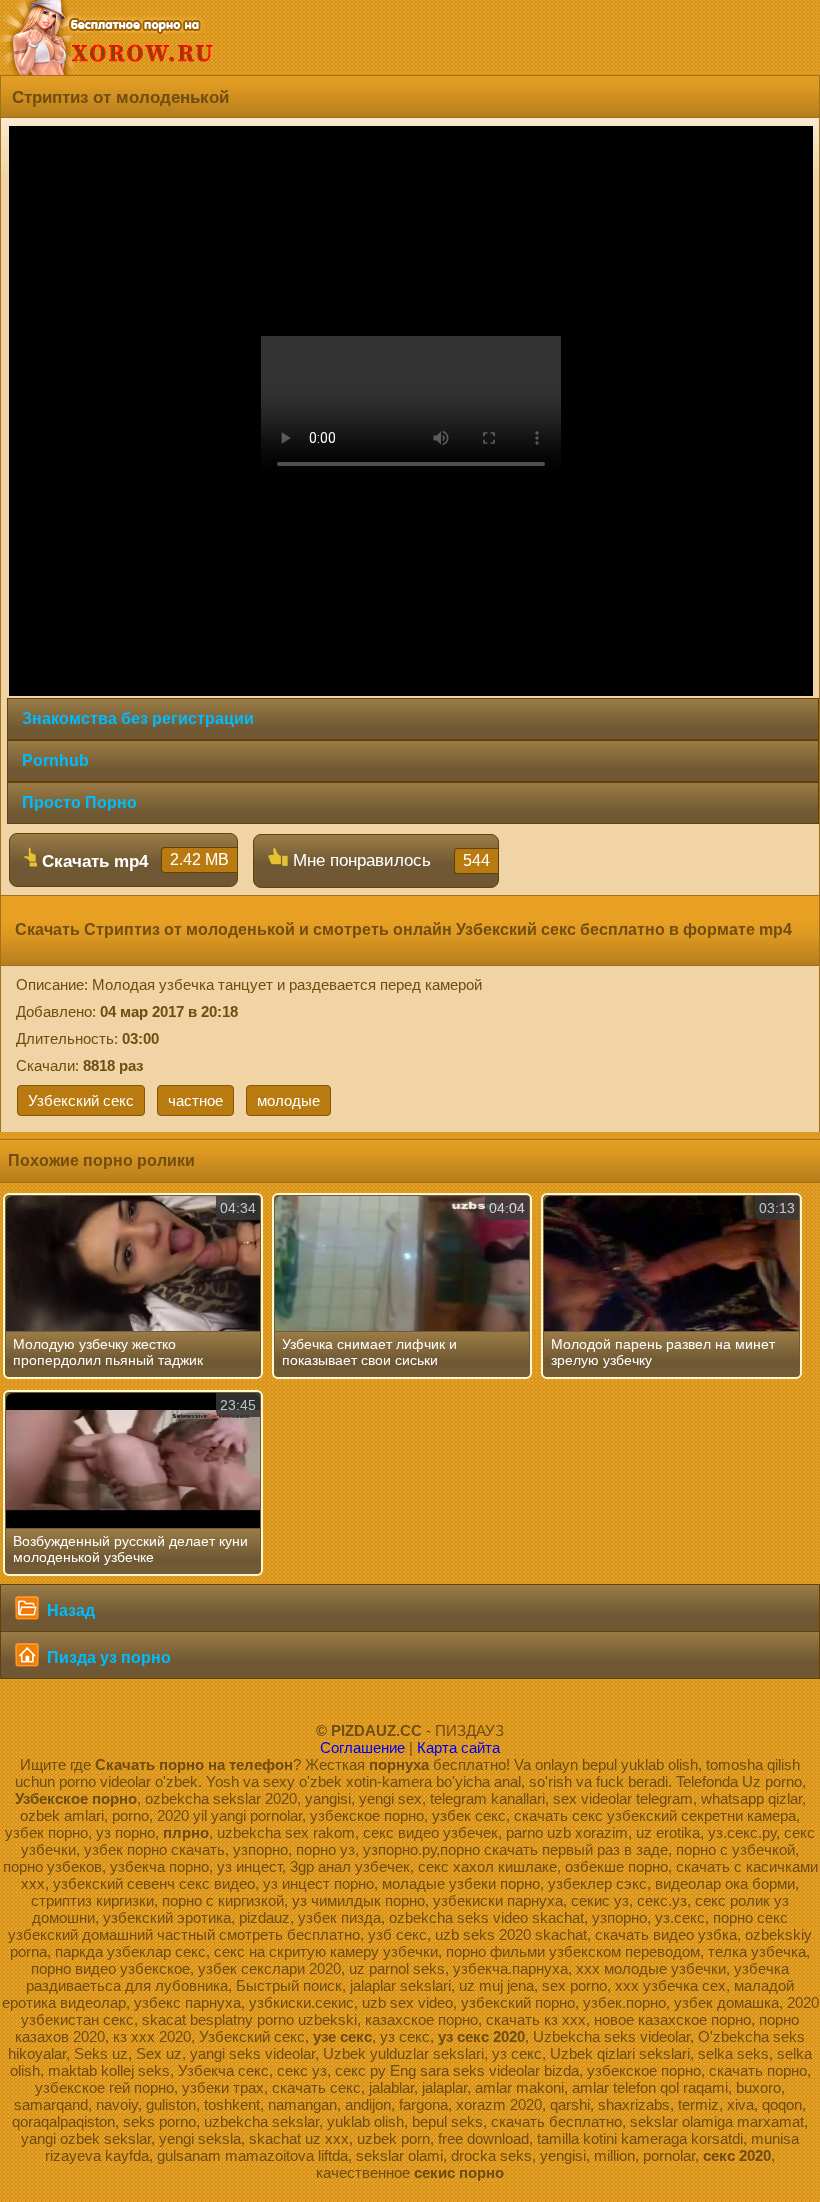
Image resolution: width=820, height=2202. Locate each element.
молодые (288, 1100)
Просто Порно (79, 802)
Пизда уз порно (107, 1657)
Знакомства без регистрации (138, 718)
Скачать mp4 (133, 861)
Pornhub (55, 760)
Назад (69, 1610)
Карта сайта (458, 1747)
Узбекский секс (81, 1100)
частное (195, 1100)
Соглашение (362, 1747)
